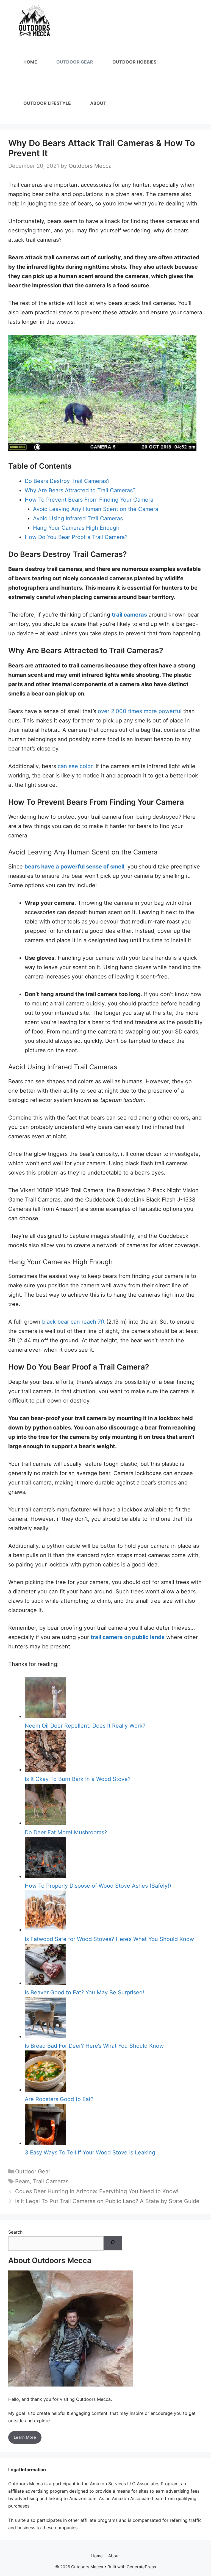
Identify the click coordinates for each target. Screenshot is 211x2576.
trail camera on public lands (128, 1637)
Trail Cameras (51, 2181)
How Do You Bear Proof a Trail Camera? (76, 537)
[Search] (113, 2243)
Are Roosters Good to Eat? (59, 2099)
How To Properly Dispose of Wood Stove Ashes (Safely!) (98, 1886)
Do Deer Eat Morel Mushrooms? (66, 1832)
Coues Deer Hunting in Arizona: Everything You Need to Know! (97, 2191)
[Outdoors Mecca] (34, 21)
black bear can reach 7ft (73, 1322)
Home (30, 62)
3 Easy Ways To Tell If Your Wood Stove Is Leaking (90, 2152)
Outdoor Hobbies (134, 62)
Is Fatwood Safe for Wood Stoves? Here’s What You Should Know (109, 1939)
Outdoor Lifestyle (47, 103)
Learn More (25, 2437)
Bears (22, 2181)
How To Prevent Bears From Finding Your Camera (89, 500)
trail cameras (129, 615)
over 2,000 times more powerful (140, 711)
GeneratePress (141, 2567)
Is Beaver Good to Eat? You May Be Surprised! (84, 1992)
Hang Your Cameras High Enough (76, 528)
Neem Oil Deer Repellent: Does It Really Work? (85, 1726)
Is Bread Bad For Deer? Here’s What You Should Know (94, 2046)
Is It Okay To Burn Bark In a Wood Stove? (78, 1779)
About (98, 103)
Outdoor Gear (75, 62)
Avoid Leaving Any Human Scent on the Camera (96, 509)
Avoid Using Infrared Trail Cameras (79, 518)
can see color (75, 766)
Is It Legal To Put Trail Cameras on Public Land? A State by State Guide (107, 2201)
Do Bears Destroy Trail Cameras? (67, 481)
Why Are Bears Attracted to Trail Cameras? (80, 490)
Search (15, 2232)
